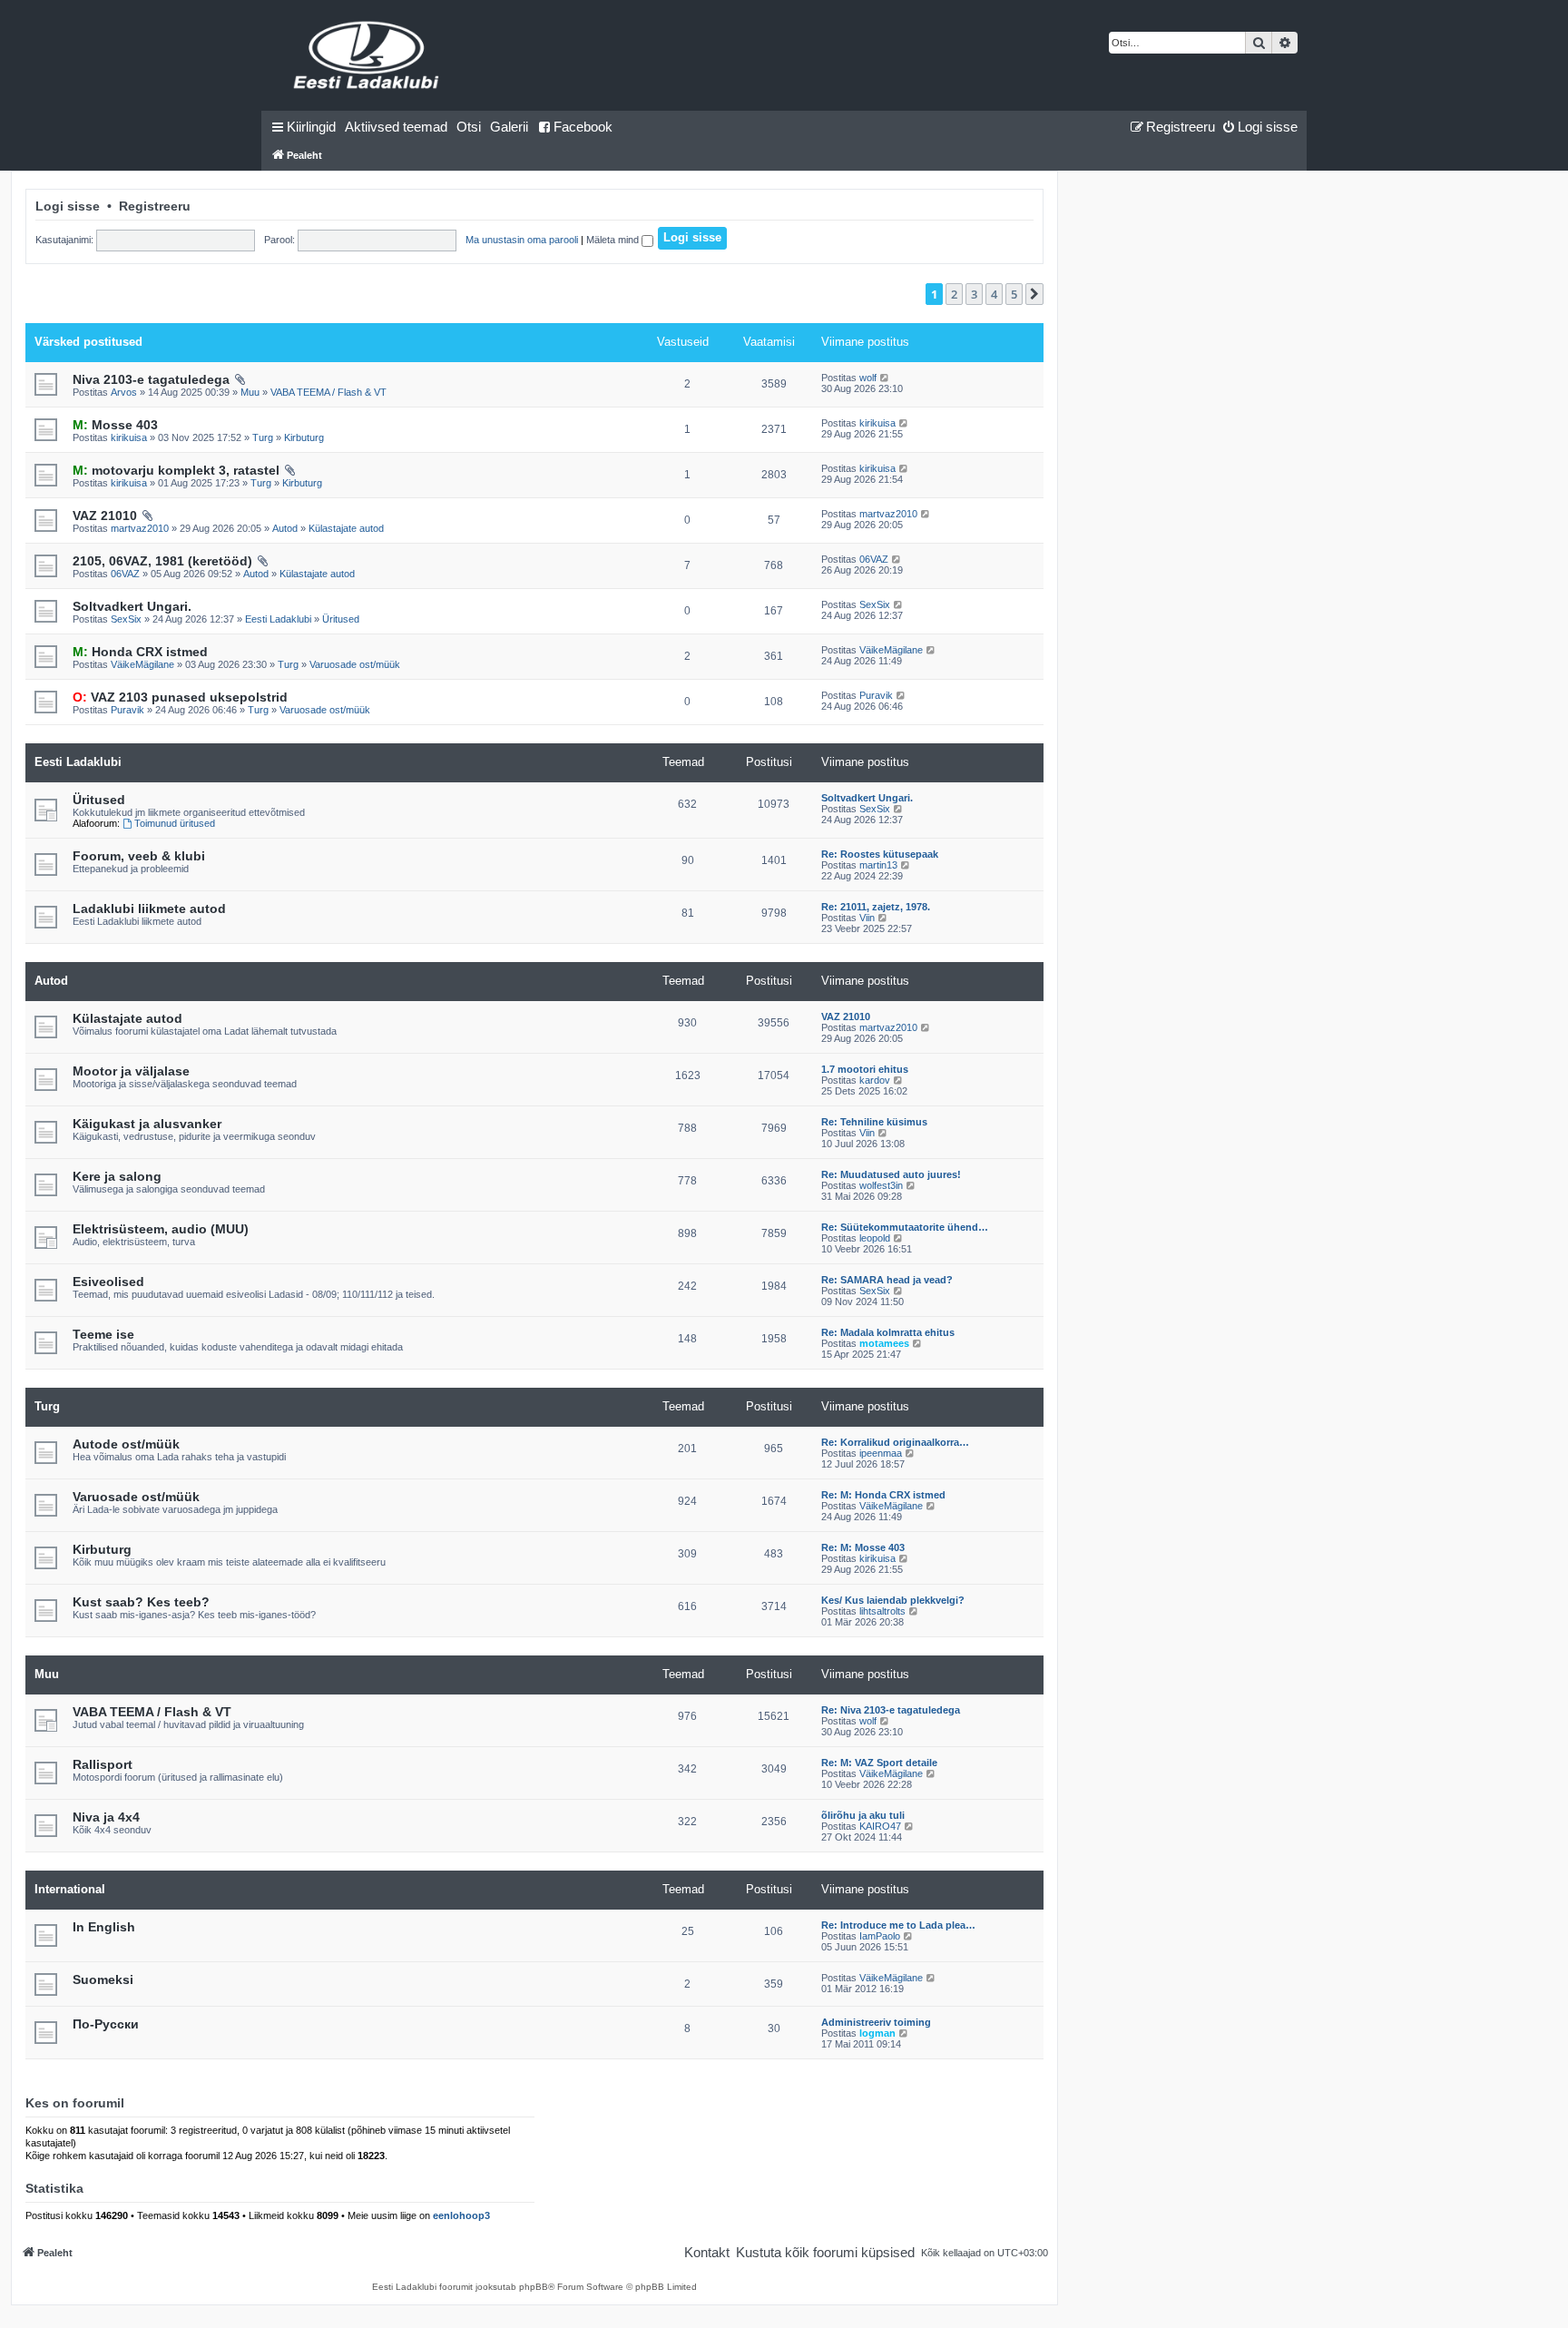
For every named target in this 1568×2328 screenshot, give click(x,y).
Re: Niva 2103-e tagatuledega (891, 1710)
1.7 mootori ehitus (865, 1069)
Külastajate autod (346, 528)
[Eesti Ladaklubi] (367, 55)
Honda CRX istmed (140, 652)
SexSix (126, 619)
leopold (875, 1238)
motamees (884, 1343)
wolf (868, 378)
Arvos (124, 392)
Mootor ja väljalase (131, 1071)
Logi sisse (68, 206)
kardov (875, 1080)
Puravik (127, 710)
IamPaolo (880, 1936)
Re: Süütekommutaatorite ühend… (905, 1227)
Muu (250, 392)
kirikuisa (129, 437)
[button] (1034, 294)
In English (104, 1927)
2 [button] (954, 294)
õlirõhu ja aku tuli (863, 1815)
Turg (263, 437)
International (70, 1889)
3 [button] (974, 294)
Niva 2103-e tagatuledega (151, 379)
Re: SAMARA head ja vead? (887, 1280)
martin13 (878, 865)
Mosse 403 (115, 425)
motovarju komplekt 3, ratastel (176, 470)
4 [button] (994, 294)
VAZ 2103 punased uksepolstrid (180, 697)
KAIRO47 (880, 1826)
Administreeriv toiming (876, 2022)
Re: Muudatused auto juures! (891, 1174)
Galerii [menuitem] (509, 127)
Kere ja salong (117, 1176)
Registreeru (155, 206)
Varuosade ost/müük (355, 664)
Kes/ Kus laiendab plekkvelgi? (893, 1600)
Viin (867, 918)
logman (877, 2033)
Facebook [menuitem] (583, 127)
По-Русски (106, 2024)
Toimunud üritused (175, 823)
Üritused (341, 619)
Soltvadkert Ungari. (132, 606)
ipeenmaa (881, 1453)
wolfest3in (881, 1185)
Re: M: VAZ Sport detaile (879, 1763)
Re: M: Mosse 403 (863, 1547)
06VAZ (125, 574)
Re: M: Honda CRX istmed (883, 1495)
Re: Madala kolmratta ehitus (888, 1332)
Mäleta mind (614, 240)
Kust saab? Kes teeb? (141, 1602)
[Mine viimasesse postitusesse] (885, 378)
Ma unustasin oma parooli (522, 240)
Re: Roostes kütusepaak (880, 854)
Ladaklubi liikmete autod (149, 909)
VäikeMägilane (142, 664)
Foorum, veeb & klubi (139, 856)
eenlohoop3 (461, 2215)
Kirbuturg (304, 437)
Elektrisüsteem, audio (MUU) (161, 1229)
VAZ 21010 (105, 516)
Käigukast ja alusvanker (147, 1124)
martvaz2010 (140, 528)
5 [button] (1014, 294)
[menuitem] (396, 127)
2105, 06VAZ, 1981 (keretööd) (162, 561)
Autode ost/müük (126, 1444)
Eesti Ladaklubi (278, 619)
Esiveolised (108, 1282)
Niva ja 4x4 (106, 1817)
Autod (285, 528)
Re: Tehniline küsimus (874, 1122)
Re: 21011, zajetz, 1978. (876, 907)
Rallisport (103, 1764)
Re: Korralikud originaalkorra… (895, 1442)
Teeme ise (103, 1334)
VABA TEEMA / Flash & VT (328, 392)
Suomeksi (103, 1979)
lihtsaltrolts (882, 1611)
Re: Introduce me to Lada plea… (898, 1925)
